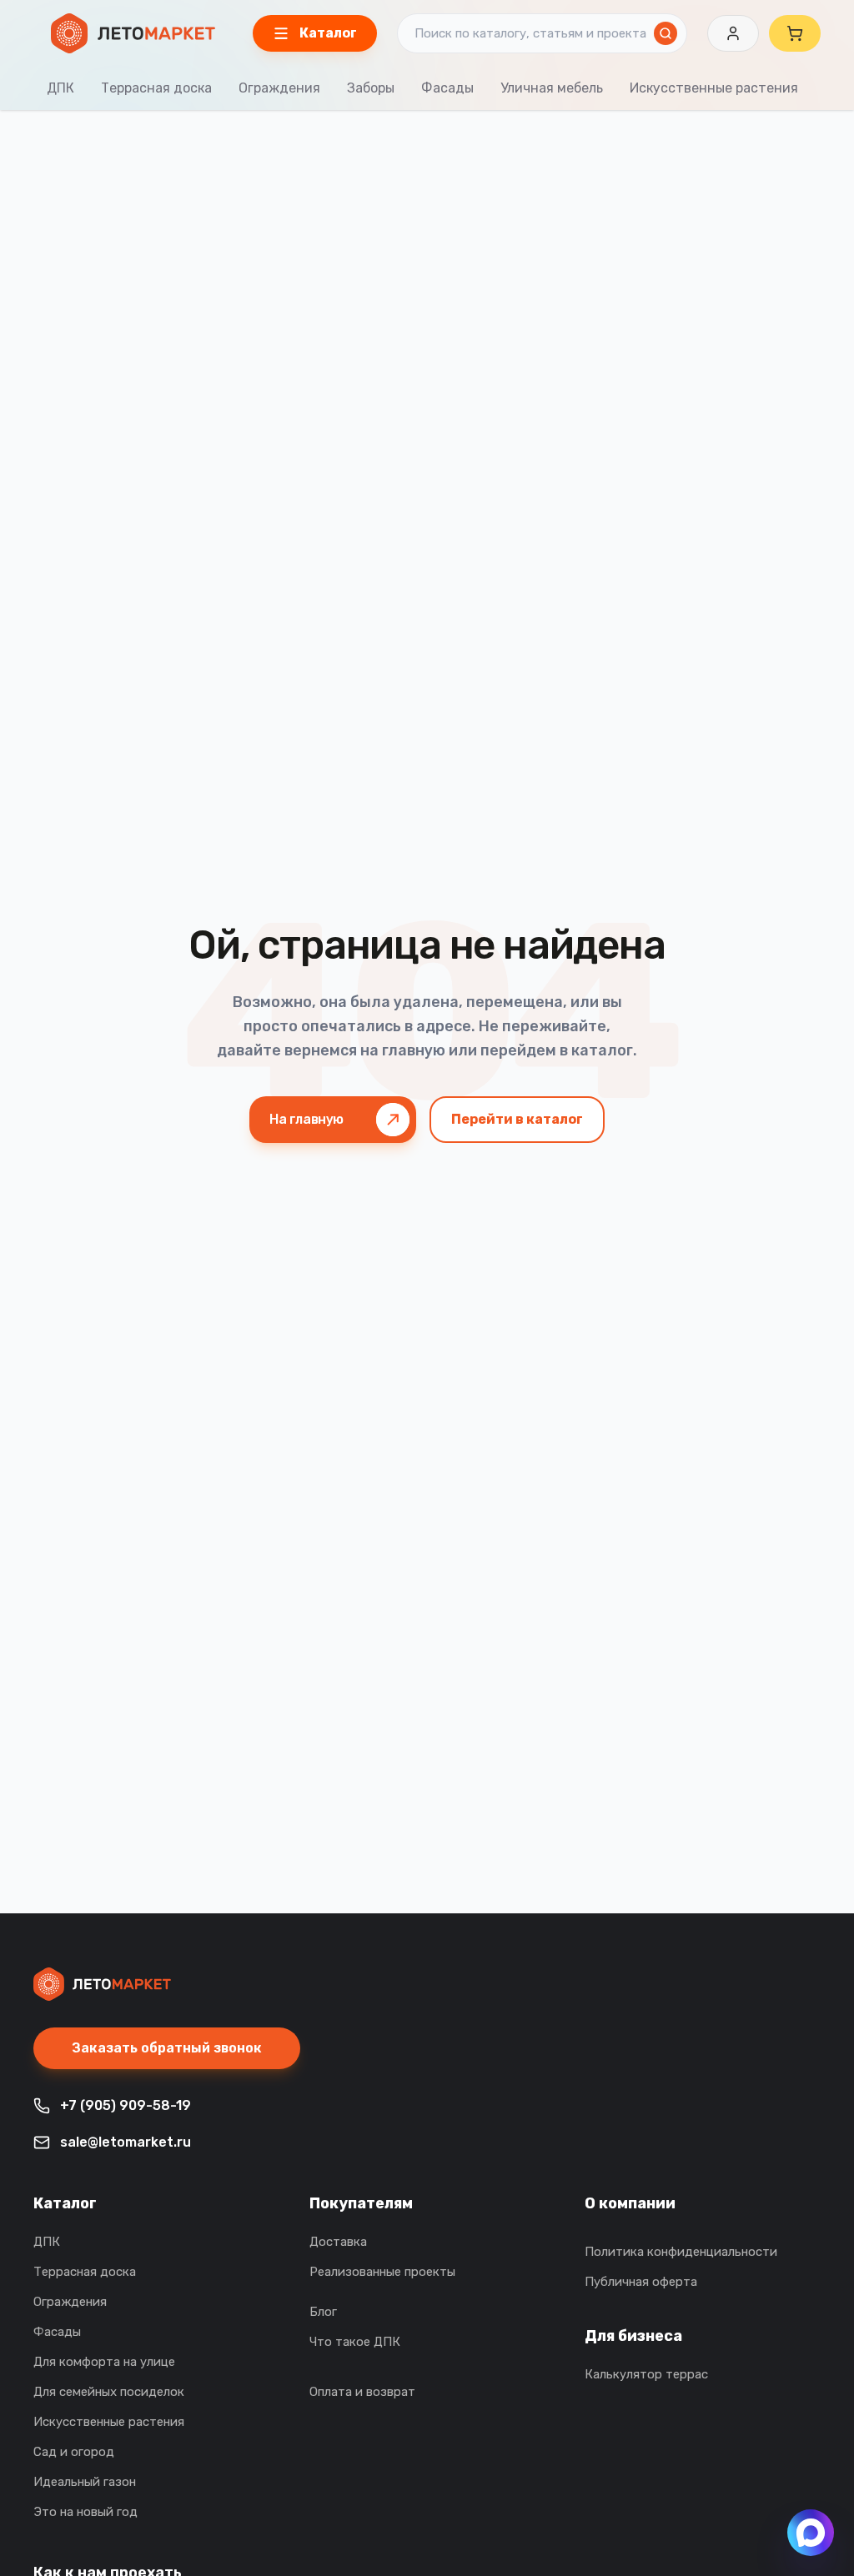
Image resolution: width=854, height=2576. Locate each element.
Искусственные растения (714, 88)
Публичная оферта (641, 2282)
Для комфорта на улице (104, 2362)
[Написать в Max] (811, 2533)
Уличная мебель (552, 88)
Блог (323, 2312)
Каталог (65, 2203)
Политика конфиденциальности (681, 2252)
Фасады (447, 88)
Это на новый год (85, 2512)
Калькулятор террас (646, 2374)
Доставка (338, 2242)
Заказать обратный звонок (167, 2048)
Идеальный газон (85, 2482)
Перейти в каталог (517, 1119)
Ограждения (279, 88)
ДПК (60, 88)
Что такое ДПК (355, 2342)
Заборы (371, 88)
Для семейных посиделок (109, 2392)
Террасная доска (156, 88)
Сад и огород (74, 2452)
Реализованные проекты (382, 2272)
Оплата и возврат (362, 2392)
